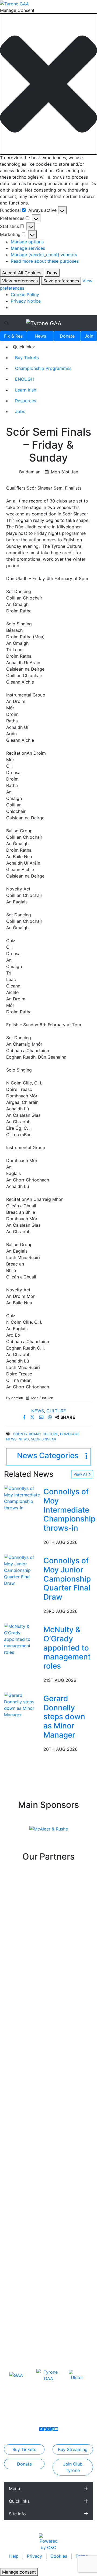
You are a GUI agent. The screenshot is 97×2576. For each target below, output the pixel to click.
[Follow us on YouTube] (56, 2429)
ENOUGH (25, 379)
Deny (52, 273)
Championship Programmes (43, 368)
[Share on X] (33, 1417)
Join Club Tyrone (73, 2467)
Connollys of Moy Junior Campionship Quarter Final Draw (67, 1579)
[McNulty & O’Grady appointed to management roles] (23, 1639)
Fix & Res (13, 336)
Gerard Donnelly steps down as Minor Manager (64, 1717)
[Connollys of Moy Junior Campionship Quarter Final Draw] (23, 1570)
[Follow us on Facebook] (45, 2429)
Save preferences (61, 281)
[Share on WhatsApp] (51, 1417)
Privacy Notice (26, 301)
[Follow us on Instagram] (52, 2429)
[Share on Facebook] (25, 1417)
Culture (56, 1411)
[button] (48, 84)
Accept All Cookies (22, 273)
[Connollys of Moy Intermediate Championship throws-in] (23, 1498)
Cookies (59, 2556)
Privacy (35, 2556)
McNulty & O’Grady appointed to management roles (67, 1648)
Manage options (27, 242)
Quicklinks (19, 2501)
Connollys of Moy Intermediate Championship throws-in (69, 1510)
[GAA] (16, 2375)
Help (15, 2556)
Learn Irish (26, 390)
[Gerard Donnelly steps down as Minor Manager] (23, 1705)
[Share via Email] (42, 1417)
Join (89, 336)
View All (81, 1474)
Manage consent (19, 2572)
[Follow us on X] (48, 2429)
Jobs (20, 411)
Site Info (17, 2514)
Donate (67, 336)
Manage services (28, 248)
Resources (26, 401)
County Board (27, 1434)
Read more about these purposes (45, 261)
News (40, 336)
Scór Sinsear (44, 1439)
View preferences (20, 281)
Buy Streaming (73, 2449)
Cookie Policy (25, 294)
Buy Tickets (27, 358)
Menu (14, 2488)
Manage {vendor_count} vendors (44, 255)
